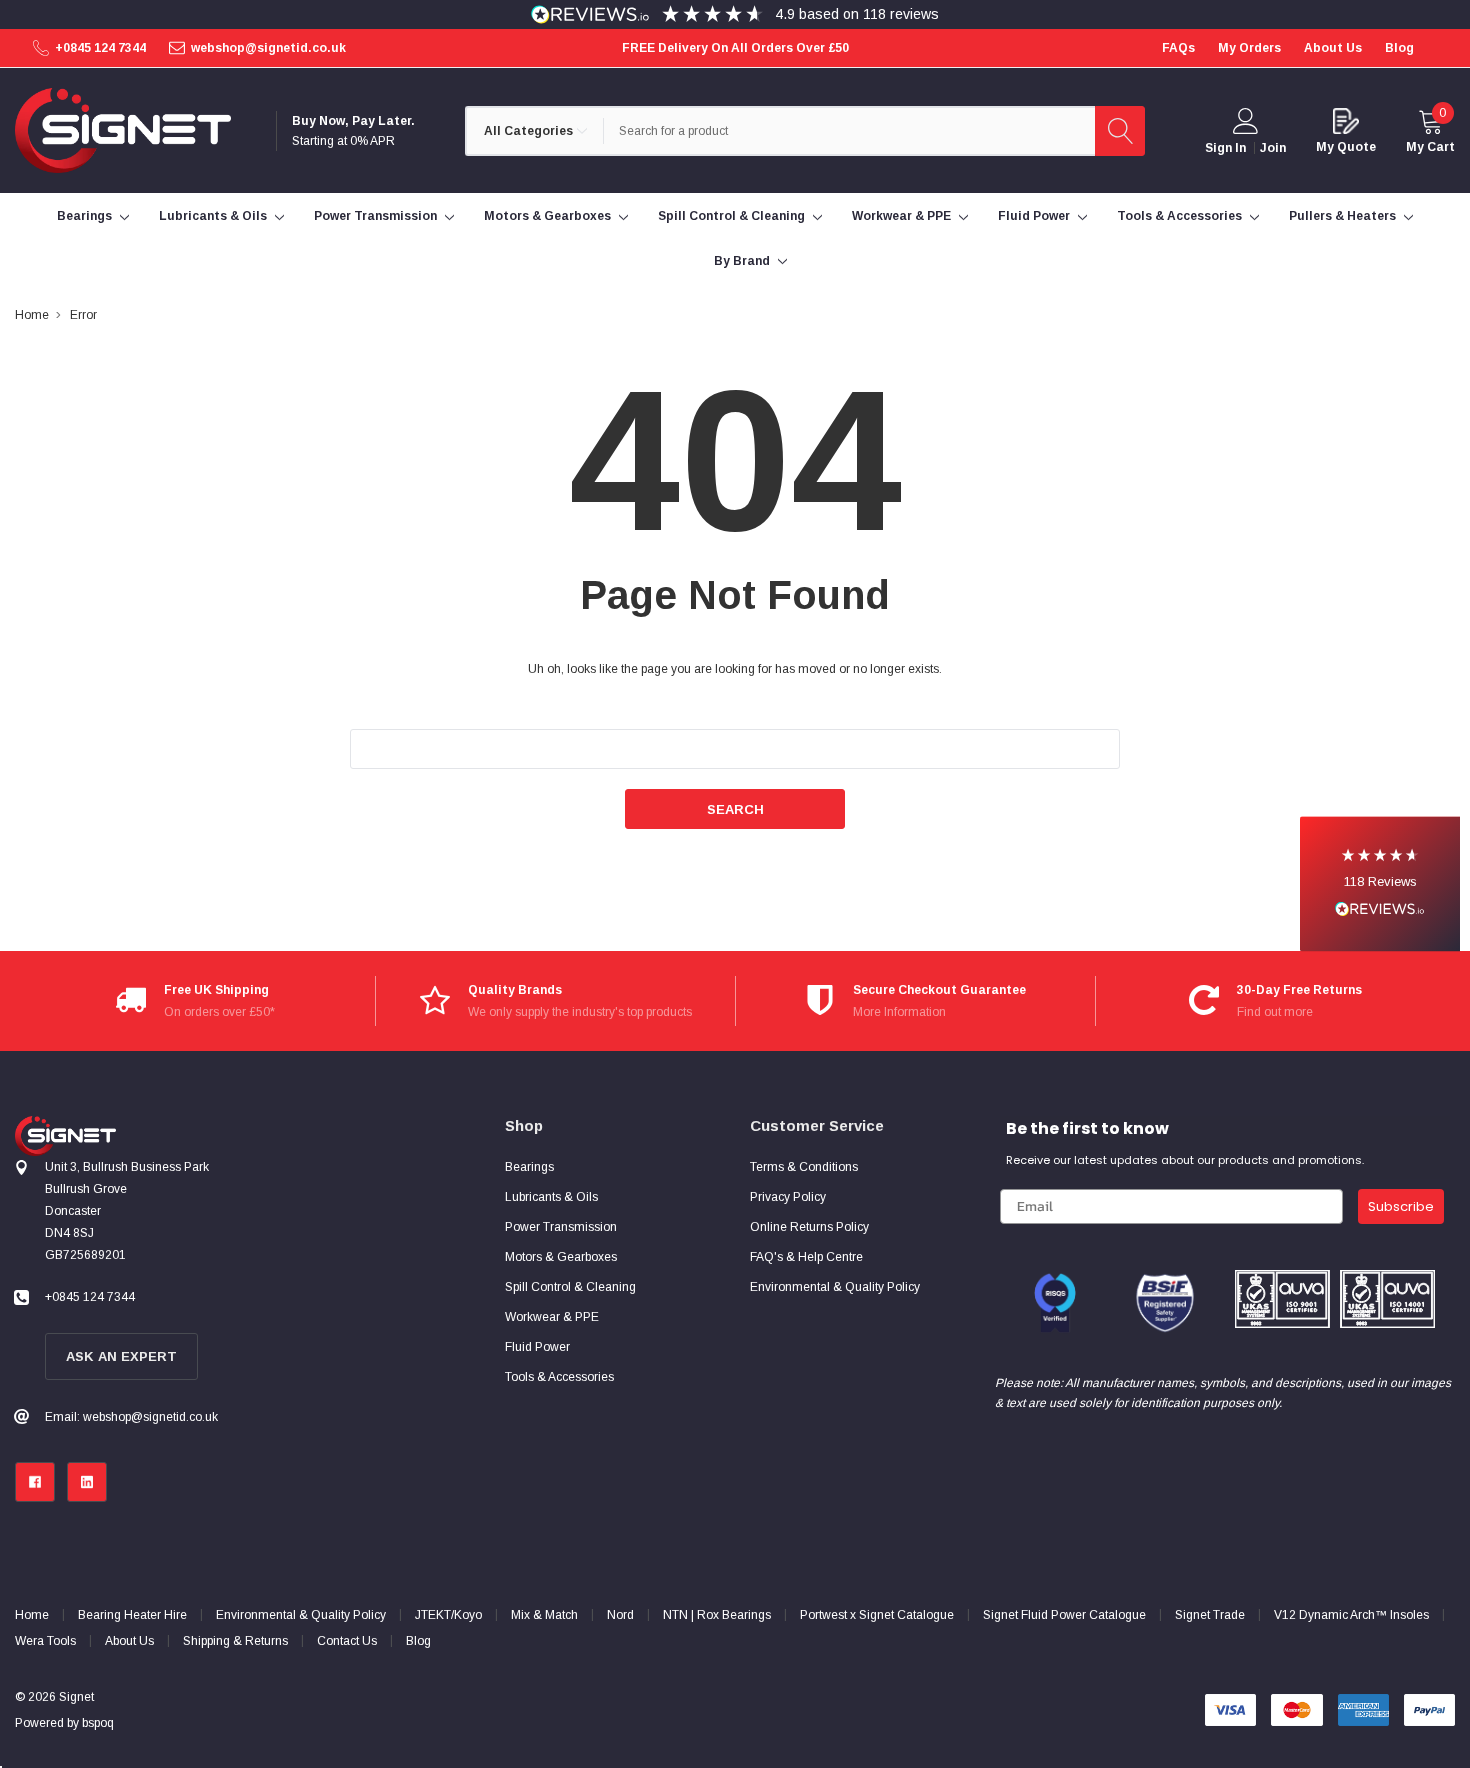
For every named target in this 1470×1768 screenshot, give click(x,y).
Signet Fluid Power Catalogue (1064, 1615)
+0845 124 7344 (100, 48)
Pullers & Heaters (1342, 216)
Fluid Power (1034, 216)
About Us (129, 1641)
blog (1399, 48)
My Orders (1249, 48)
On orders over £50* (219, 1012)
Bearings (84, 216)
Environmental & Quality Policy (301, 1615)
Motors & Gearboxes (547, 216)
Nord (620, 1615)
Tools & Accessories (1179, 216)
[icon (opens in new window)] (35, 1482)
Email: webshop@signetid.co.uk (131, 1417)
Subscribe (1401, 1206)
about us (1333, 48)
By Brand (742, 261)
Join (1273, 148)
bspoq (98, 1723)
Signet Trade (1210, 1615)
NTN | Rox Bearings (717, 1615)
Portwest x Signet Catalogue (877, 1615)
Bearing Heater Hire (132, 1615)
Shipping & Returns (235, 1641)
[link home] (123, 130)
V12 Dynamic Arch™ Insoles (1351, 1615)
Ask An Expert (121, 1356)
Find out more (1275, 1012)
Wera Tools (45, 1641)
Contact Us (347, 1641)
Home (32, 1615)
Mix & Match (544, 1615)
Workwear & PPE (901, 216)
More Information (899, 1012)
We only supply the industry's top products (580, 1012)
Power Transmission (375, 216)
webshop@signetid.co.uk (268, 48)
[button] (1380, 884)
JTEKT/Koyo (448, 1615)
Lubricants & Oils (213, 216)
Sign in (1225, 148)
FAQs (1178, 48)
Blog (418, 1641)
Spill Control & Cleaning (731, 216)
